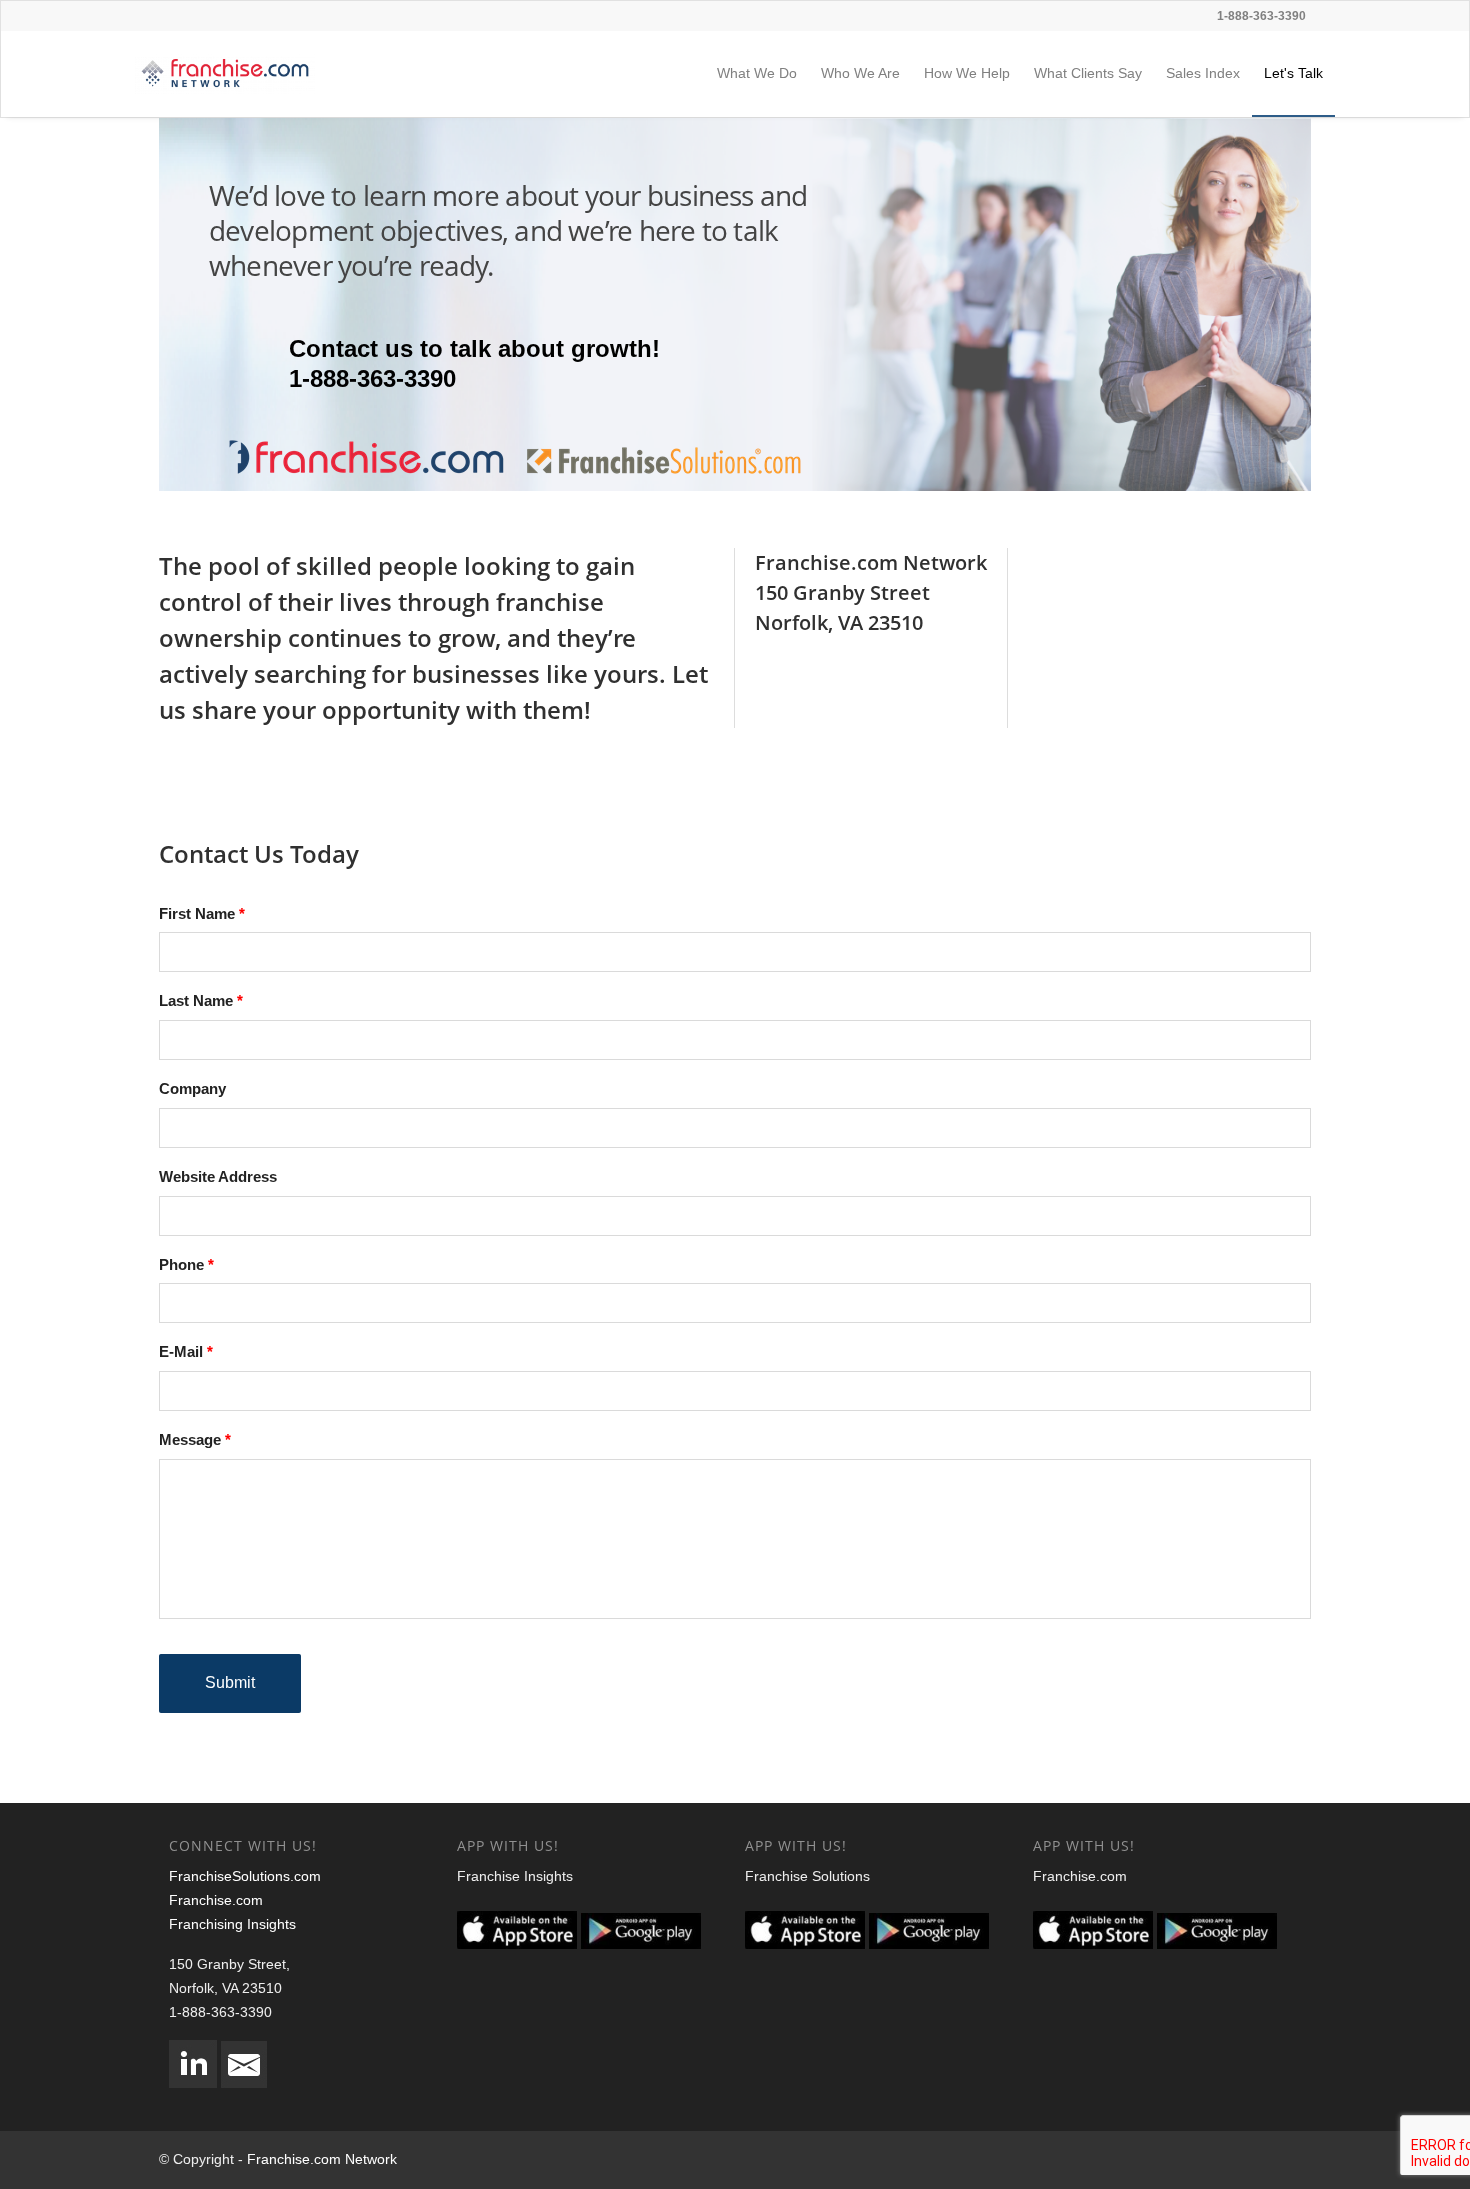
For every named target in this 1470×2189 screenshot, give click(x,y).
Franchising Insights (232, 1924)
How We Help (967, 73)
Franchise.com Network (322, 2159)
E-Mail (181, 1351)
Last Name (196, 1000)
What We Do (757, 73)
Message (190, 1439)
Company (192, 1088)
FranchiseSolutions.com (245, 1876)
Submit (230, 1682)
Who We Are (860, 73)
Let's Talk (1293, 73)
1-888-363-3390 (1261, 16)
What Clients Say (1088, 73)
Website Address (218, 1176)
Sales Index (1203, 73)
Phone (181, 1264)
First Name (197, 913)
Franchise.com (216, 1900)
